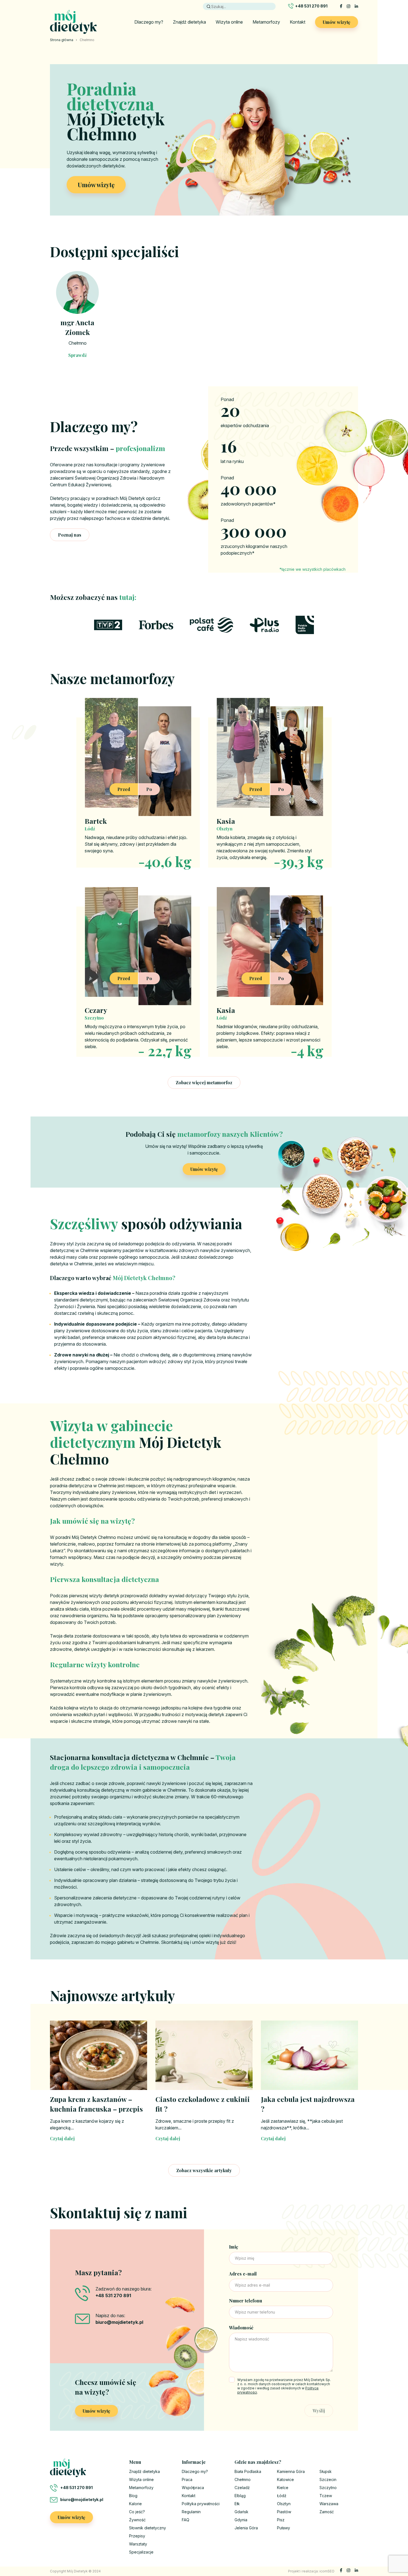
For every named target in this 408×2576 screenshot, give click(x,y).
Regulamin (191, 2512)
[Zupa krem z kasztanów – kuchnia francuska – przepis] (99, 2055)
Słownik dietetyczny (148, 2528)
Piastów (284, 2512)
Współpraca (193, 2488)
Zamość (327, 2512)
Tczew (326, 2496)
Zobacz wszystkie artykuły (204, 2170)
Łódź (282, 2496)
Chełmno (78, 343)
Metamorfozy (266, 22)
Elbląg (240, 2496)
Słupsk (326, 2471)
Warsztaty (138, 2544)
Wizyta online (229, 22)
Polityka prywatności (201, 2504)
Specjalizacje (141, 2552)
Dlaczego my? (149, 22)
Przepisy (137, 2536)
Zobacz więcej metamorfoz (204, 1082)
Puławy (284, 2528)
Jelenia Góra (246, 2528)
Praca (187, 2479)
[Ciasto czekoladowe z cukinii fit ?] (204, 2055)
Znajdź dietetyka (189, 22)
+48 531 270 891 (311, 6)
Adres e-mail (243, 2274)
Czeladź (242, 2488)
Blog (133, 2496)
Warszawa (329, 2504)
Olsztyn (284, 2504)
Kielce (283, 2488)
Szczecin (328, 2479)
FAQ (186, 2520)
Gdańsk (241, 2512)
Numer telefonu (245, 2301)
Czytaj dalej (62, 2138)
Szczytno (328, 2488)
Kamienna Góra (291, 2471)
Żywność (137, 2520)
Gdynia (241, 2520)
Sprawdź (78, 355)
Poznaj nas (70, 535)
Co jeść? (137, 2512)
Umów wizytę (337, 22)
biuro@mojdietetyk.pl (82, 2499)
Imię (234, 2247)
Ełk (237, 2504)
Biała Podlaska (248, 2471)
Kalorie (135, 2504)
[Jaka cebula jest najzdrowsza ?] (309, 2055)
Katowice (285, 2479)
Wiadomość (241, 2328)
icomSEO (327, 2571)
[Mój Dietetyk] (73, 22)
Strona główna (62, 40)
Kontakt (298, 22)
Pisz (281, 2520)
